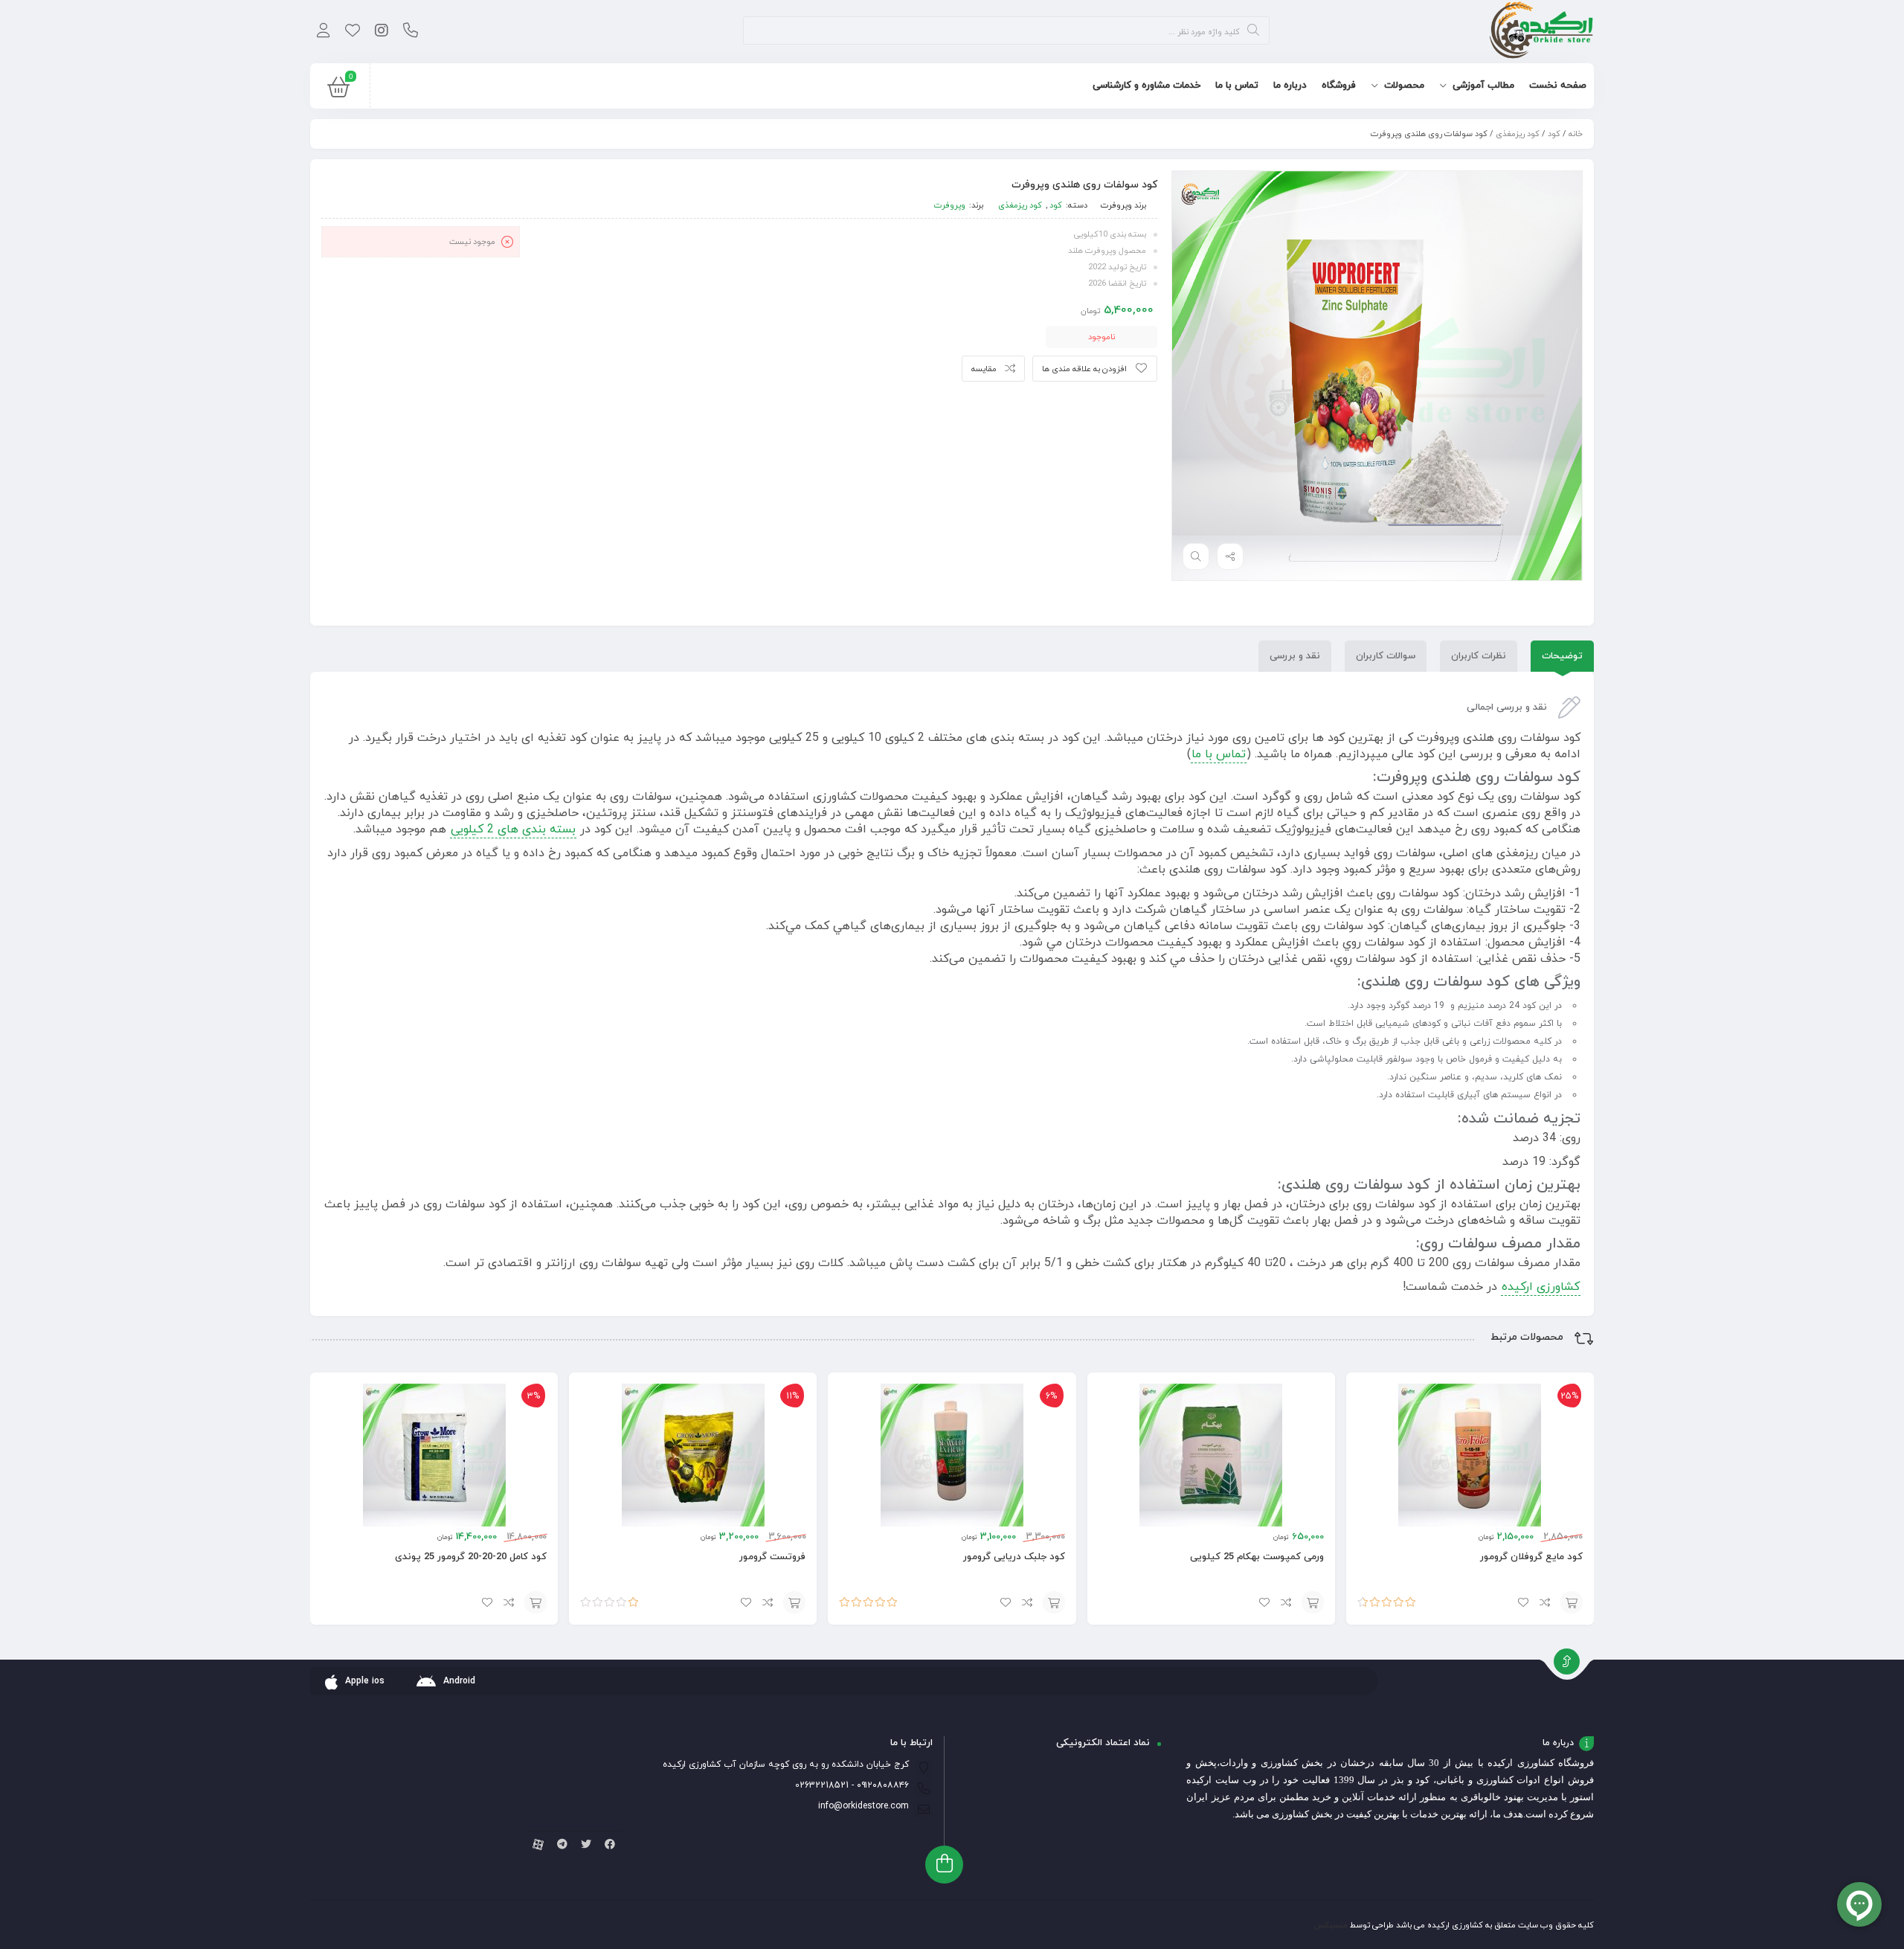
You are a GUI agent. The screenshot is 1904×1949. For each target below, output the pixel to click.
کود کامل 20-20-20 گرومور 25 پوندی (471, 1557)
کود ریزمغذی (1518, 134)
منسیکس (1331, 1925)
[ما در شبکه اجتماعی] (381, 32)
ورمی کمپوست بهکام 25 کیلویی (1257, 1557)
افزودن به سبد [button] (1572, 1602)
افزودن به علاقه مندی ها (1084, 369)
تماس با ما (1219, 754)
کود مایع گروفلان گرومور (1531, 1557)
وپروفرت (1116, 205)
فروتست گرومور (772, 1557)
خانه (1576, 134)
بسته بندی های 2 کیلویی (513, 829)
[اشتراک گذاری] (1230, 556)
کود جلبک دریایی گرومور (1014, 1557)
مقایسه (984, 369)
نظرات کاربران (1479, 656)
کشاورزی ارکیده (1541, 1287)
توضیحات (1562, 656)
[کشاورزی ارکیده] (1541, 32)
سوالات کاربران (1386, 656)
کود (1554, 134)
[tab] (1562, 656)
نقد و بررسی (1295, 656)
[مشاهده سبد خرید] (338, 91)
